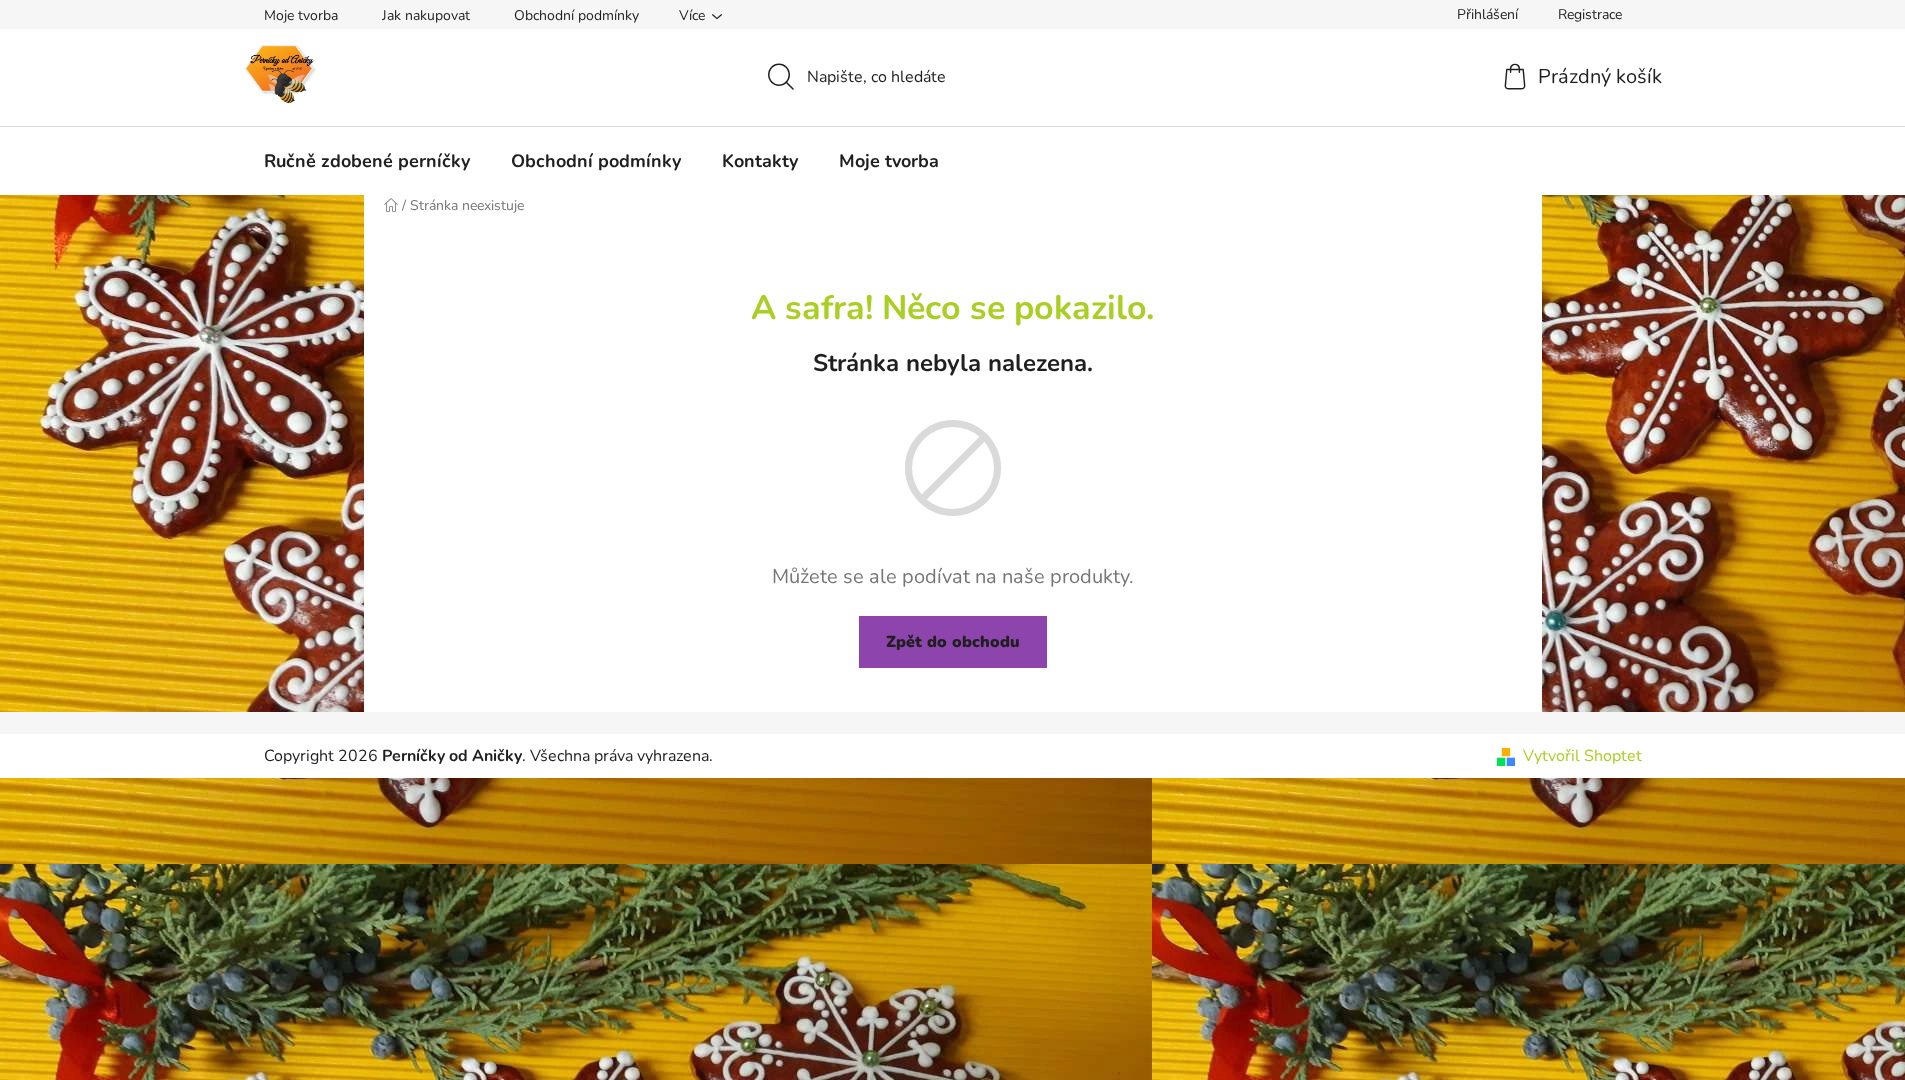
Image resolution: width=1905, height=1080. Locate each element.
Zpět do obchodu (953, 642)
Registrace (1590, 14)
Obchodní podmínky (576, 15)
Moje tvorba (301, 15)
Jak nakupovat (426, 15)
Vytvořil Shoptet (1582, 756)
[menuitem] (367, 161)
